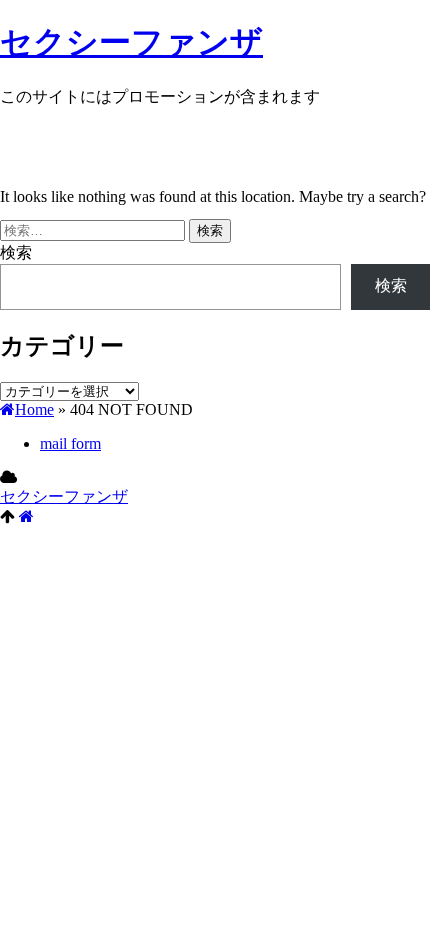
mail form (70, 443)
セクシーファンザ (131, 42)
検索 (16, 252)
